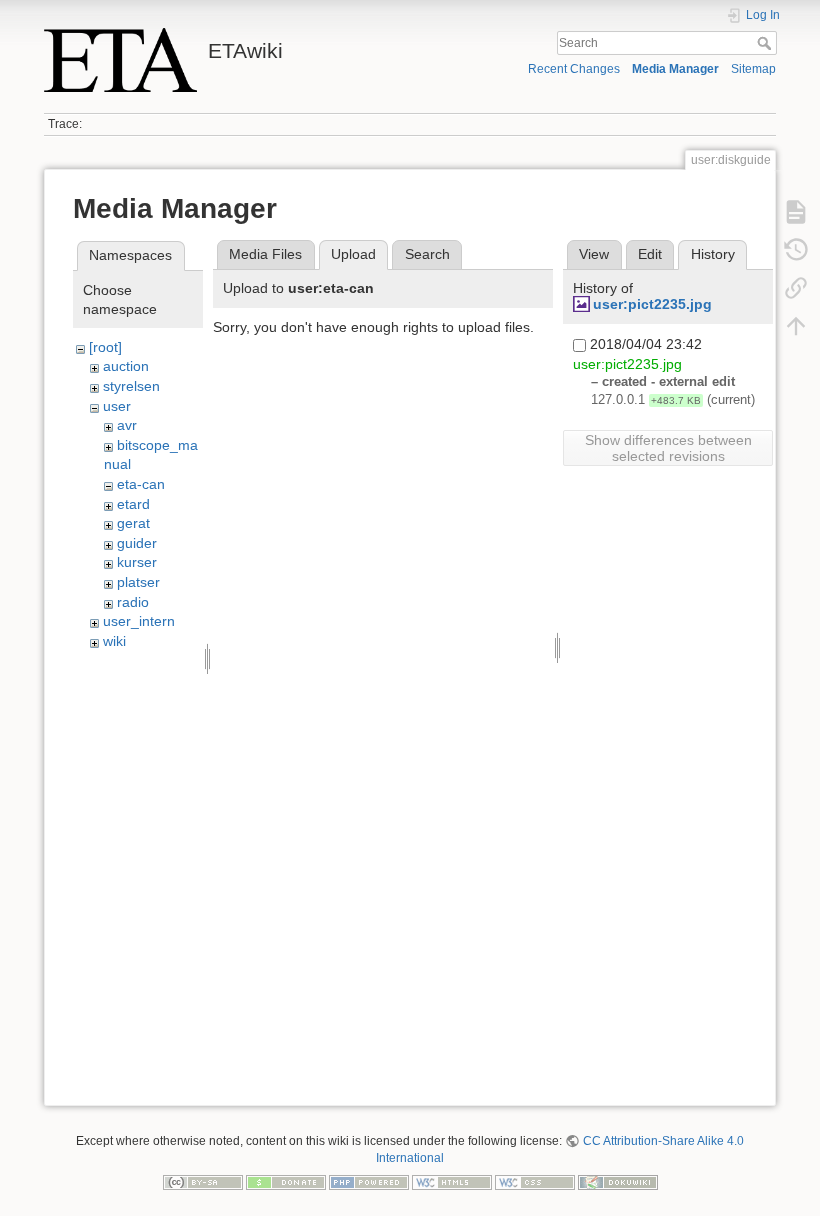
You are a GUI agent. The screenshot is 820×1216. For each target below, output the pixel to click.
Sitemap (753, 69)
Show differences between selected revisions (668, 448)
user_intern (139, 621)
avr (127, 425)
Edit (650, 254)
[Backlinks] (796, 288)
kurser (137, 562)
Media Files (265, 254)
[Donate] (286, 1181)
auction (126, 366)
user (117, 406)
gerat (133, 523)
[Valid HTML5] (452, 1181)
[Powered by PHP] (369, 1181)
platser (138, 582)
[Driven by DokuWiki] (618, 1181)
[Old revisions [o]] (796, 250)
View (594, 254)
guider (137, 543)
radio (133, 602)
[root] (105, 347)
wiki (114, 641)
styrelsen (131, 386)
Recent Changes (574, 69)
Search (766, 43)
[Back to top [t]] (796, 326)
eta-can (141, 484)
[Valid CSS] (535, 1181)
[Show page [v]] (796, 212)
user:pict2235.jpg (652, 304)
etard (133, 504)
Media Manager (675, 69)
